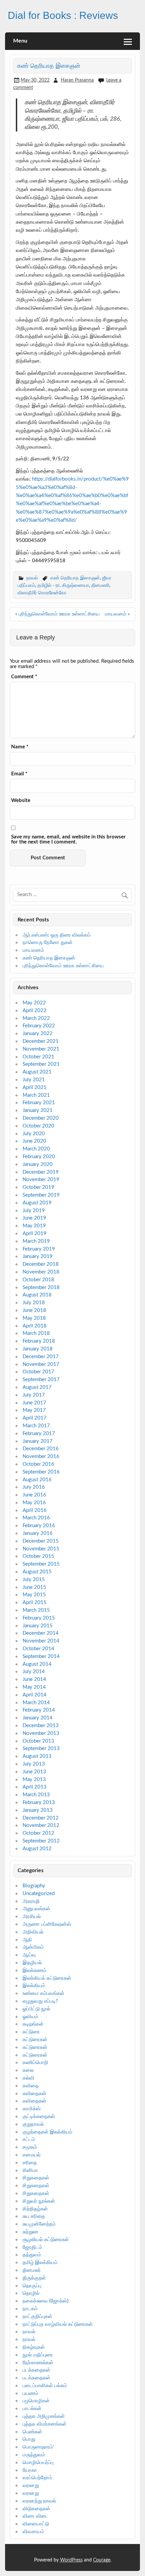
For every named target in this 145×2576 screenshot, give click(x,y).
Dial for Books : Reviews (63, 15)
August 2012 (37, 1849)
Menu (20, 41)
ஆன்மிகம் (33, 1947)
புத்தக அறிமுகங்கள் (44, 2416)
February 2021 (39, 1103)
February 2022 (39, 1026)
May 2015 (34, 1595)
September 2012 (41, 1841)
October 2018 (38, 1280)
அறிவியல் (33, 1932)
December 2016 (41, 1449)
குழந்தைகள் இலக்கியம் (48, 2132)
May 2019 (34, 1226)
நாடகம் (30, 2309)
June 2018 (34, 1310)
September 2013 (41, 1749)
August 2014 (37, 1664)
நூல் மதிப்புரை (38, 2355)
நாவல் (32, 578)
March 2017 (36, 1426)
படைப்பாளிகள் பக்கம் (45, 2386)
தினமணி (100, 585)
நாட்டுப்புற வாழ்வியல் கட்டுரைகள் (58, 2324)
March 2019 (36, 1241)
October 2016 (38, 1464)
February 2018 (39, 1341)
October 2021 (38, 1057)
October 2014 (38, 1649)
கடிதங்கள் (33, 2024)
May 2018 (34, 1318)
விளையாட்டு (36, 2524)
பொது (29, 2439)
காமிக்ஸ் (32, 2109)
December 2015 (41, 1541)
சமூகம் (30, 2147)
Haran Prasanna (77, 80)
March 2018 (36, 1333)
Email (19, 774)
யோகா (30, 2470)
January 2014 (38, 1718)
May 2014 (34, 1687)
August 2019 (37, 1203)
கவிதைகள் (34, 2094)
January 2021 (38, 1110)
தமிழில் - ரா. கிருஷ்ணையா (63, 585)
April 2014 (35, 1695)
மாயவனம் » (117, 614)
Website (21, 800)
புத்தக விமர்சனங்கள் (45, 2424)
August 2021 (37, 1072)
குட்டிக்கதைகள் (39, 2116)
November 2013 (41, 1733)
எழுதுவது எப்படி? (40, 2001)
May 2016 (34, 1503)
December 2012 (41, 1818)
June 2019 (34, 1218)
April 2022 (35, 1011)
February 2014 (39, 1710)
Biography (34, 1886)
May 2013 (34, 1780)
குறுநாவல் (33, 2124)
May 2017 (34, 1410)
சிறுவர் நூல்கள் (39, 2201)
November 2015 (41, 1549)
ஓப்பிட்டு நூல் (36, 2009)
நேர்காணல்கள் (38, 2363)
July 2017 (34, 1395)
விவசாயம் (33, 2532)
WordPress (71, 2560)
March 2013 (36, 1795)
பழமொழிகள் (36, 2401)
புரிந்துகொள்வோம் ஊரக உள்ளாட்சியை (63, 966)
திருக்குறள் (34, 2278)
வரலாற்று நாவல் (39, 2501)
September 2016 (41, 1472)
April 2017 (35, 1418)
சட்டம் (29, 2139)
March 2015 (36, 1610)
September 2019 (41, 1195)
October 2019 (38, 1187)
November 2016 (41, 1456)
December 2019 (41, 1172)
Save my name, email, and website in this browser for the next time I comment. (68, 839)
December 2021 (41, 1041)
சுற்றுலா (31, 2232)
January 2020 (38, 1164)
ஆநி (27, 1940)
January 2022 (38, 1034)
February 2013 (39, 1802)
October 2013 (38, 1741)
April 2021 (35, 1087)
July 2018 (34, 1303)
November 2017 (41, 1364)
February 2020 (39, 1157)
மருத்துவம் (34, 2455)
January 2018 (38, 1349)
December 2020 (41, 1118)
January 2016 (38, 1533)
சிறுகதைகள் (36, 2178)
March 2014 (36, 1703)
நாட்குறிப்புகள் (37, 2316)
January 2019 (38, 1256)
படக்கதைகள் (36, 2370)
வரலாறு (31, 2485)
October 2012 (38, 1833)
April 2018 (35, 1326)
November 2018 (41, 1272)
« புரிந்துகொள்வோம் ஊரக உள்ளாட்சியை (57, 614)
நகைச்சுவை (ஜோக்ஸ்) (46, 2301)
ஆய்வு (29, 1955)
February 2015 (39, 1618)
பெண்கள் (32, 2432)
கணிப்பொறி (35, 2063)
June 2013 (34, 1772)
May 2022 (34, 1003)
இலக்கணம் (35, 1970)
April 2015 (35, 1602)
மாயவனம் (33, 950)
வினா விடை (36, 2516)
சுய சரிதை (34, 2216)
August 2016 (37, 1480)
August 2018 (37, 1295)
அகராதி (31, 1901)
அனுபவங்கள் (36, 1909)
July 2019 (34, 1211)
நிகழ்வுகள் (34, 2347)
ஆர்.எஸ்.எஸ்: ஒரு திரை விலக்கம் (57, 935)
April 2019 (35, 1234)
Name (20, 747)
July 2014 (34, 1672)
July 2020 (34, 1134)
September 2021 (41, 1064)
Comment (24, 677)
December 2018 (41, 1264)
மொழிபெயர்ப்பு (38, 2463)
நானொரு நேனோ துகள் (48, 942)
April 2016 (35, 1510)
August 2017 (37, 1387)
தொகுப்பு (32, 2286)
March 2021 (36, 1095)
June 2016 (34, 1495)
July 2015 (34, 1580)
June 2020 (34, 1141)
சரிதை (30, 2163)
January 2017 (38, 1441)
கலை (28, 2070)
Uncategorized (39, 1894)
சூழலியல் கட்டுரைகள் (46, 2240)
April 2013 (35, 1787)
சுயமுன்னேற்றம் (39, 2224)
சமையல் (32, 2155)
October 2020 (38, 1126)
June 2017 (34, 1403)
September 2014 (41, 1656)
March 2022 (36, 1018)
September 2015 (41, 1564)
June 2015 (34, 1587)
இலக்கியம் (34, 1986)
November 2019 (41, 1180)
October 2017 (38, 1372)
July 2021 (34, 1080)
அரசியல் (32, 1916)
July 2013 (34, 1764)
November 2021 (41, 1049)
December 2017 (41, 1357)
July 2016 (34, 1487)
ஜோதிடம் (32, 2247)
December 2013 (41, 1726)
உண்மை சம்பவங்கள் (43, 1993)
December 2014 (41, 1633)
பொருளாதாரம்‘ (38, 2447)
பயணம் (31, 2393)
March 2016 (36, 1518)
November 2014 (41, 1641)
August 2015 (37, 1572)
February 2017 (39, 1434)
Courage (102, 2560)
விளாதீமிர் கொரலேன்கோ (42, 593)
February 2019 (39, 1249)
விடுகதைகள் (36, 2509)
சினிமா (30, 2170)
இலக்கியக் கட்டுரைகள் (47, 1978)
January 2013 (38, 1810)
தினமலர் (32, 2270)
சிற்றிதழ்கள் (35, 2209)
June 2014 (34, 1679)
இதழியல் (32, 1963)
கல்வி (28, 2078)
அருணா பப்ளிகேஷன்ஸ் (47, 1924)
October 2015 (38, 1556)
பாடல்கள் (32, 2409)
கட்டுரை (31, 2032)
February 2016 (39, 1526)
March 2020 (36, 1149)
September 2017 (41, 1380)
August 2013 (37, 1756)
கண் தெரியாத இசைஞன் (75, 578)
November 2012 (41, 1825)
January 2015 (38, 1626)
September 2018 (41, 1287)
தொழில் (31, 2293)
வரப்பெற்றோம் (37, 2478)
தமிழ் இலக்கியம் (40, 2263)
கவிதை (31, 2086)
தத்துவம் (32, 2255)
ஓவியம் (31, 2017)
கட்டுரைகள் (35, 2040)
